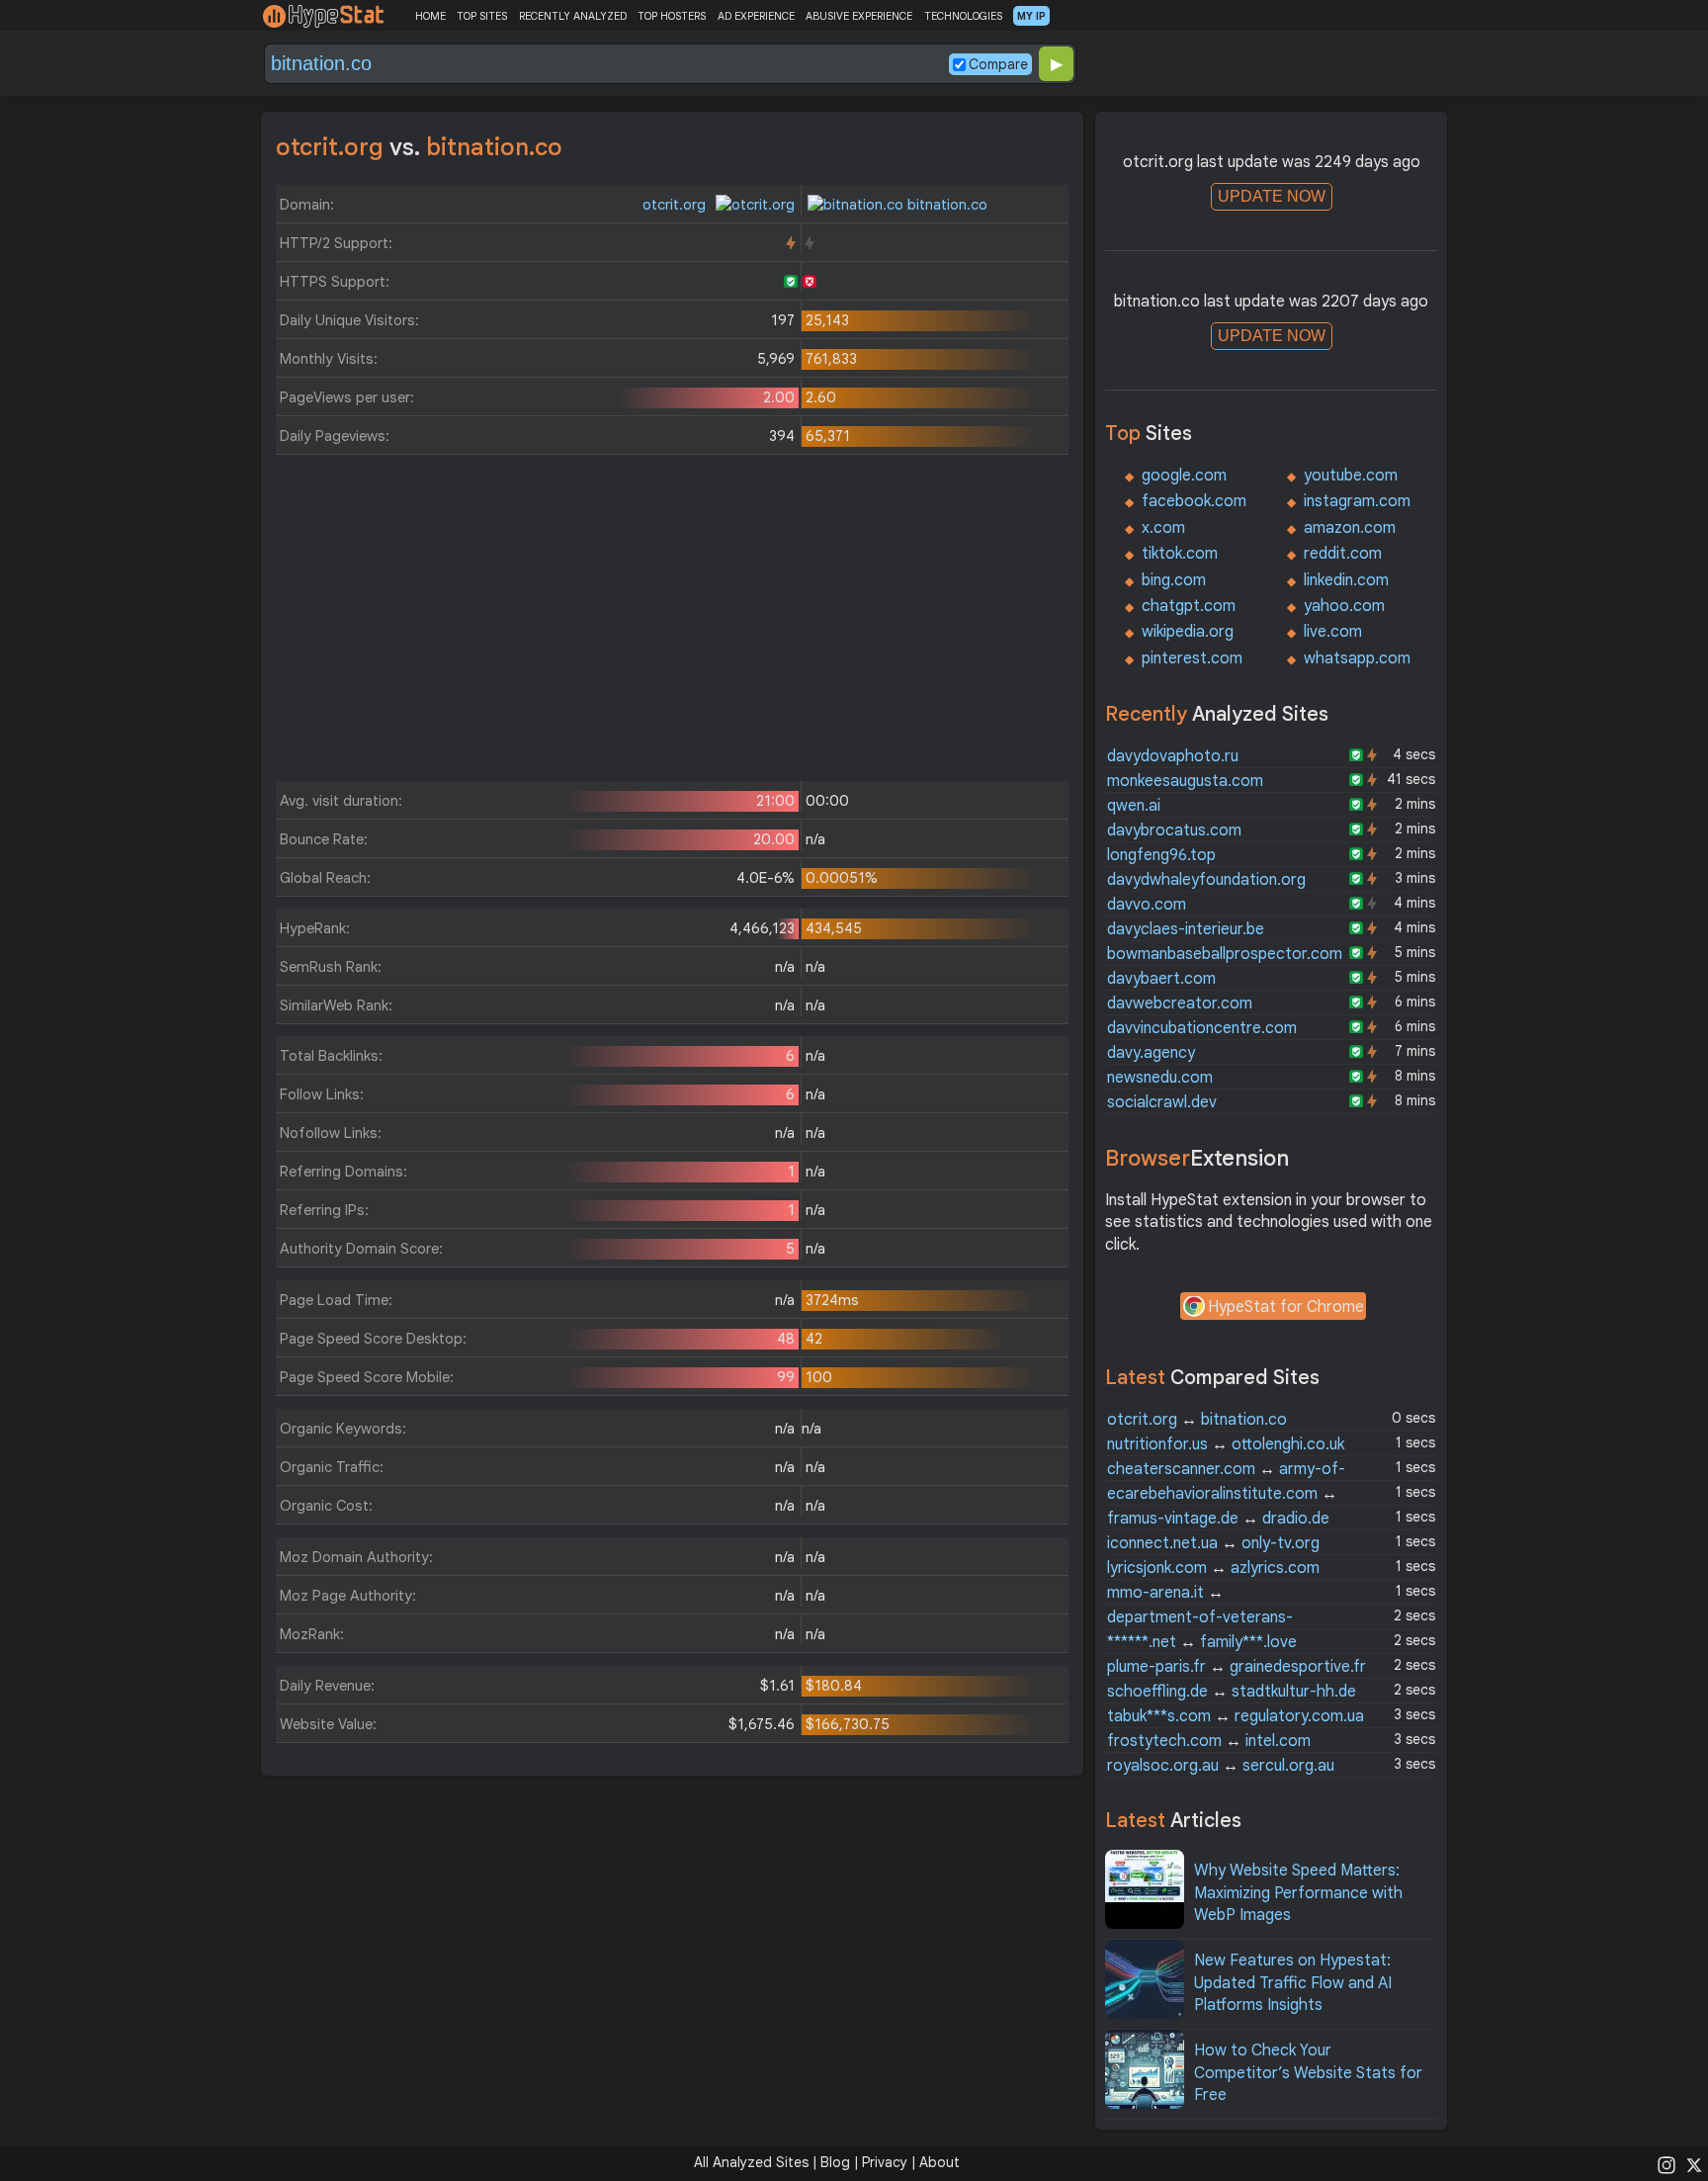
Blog (835, 2162)
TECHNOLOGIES (963, 16)
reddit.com (1343, 554)
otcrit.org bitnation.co (1197, 1420)
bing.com (1174, 580)
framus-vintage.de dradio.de (1218, 1519)
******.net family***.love (1202, 1642)
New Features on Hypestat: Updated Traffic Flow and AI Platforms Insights (1293, 1983)
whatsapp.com (1357, 658)
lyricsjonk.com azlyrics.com (1213, 1568)
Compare (998, 64)
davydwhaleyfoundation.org (1206, 880)
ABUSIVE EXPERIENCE (859, 16)
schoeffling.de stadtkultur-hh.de (1232, 1692)
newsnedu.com (1160, 1078)
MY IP (1031, 16)
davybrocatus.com (1174, 830)
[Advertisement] (672, 623)
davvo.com (1147, 905)
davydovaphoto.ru (1173, 756)
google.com (1184, 476)
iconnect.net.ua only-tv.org (1213, 1543)
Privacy (885, 2162)
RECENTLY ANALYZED (573, 16)
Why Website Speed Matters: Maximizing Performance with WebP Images (1298, 1893)
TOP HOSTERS (672, 16)
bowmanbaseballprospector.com (1225, 954)
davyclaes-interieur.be (1186, 929)
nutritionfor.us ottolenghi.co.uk (1226, 1444)
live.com (1333, 632)
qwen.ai (1134, 806)
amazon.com (1350, 528)
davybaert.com (1161, 979)
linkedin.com (1346, 580)
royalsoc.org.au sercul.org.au (1221, 1766)
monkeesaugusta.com (1185, 781)
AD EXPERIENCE (756, 16)
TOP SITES (482, 16)
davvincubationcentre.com (1202, 1028)
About (939, 2162)
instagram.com (1357, 501)
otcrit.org (676, 205)
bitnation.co (945, 205)
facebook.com (1194, 501)
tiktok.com (1180, 554)
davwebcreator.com (1180, 1003)
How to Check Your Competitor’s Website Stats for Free (1308, 2073)
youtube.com (1351, 476)
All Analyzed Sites (751, 2162)
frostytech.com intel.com (1209, 1741)
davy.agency (1151, 1053)
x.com (1163, 528)
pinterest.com (1192, 658)
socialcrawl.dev (1162, 1102)
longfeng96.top (1161, 855)
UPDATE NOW (1272, 196)
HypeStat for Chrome (1286, 1307)
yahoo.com (1344, 606)
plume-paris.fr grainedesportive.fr (1237, 1667)
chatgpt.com (1189, 606)
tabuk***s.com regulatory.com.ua (1236, 1716)
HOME (430, 16)
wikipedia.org (1188, 632)
